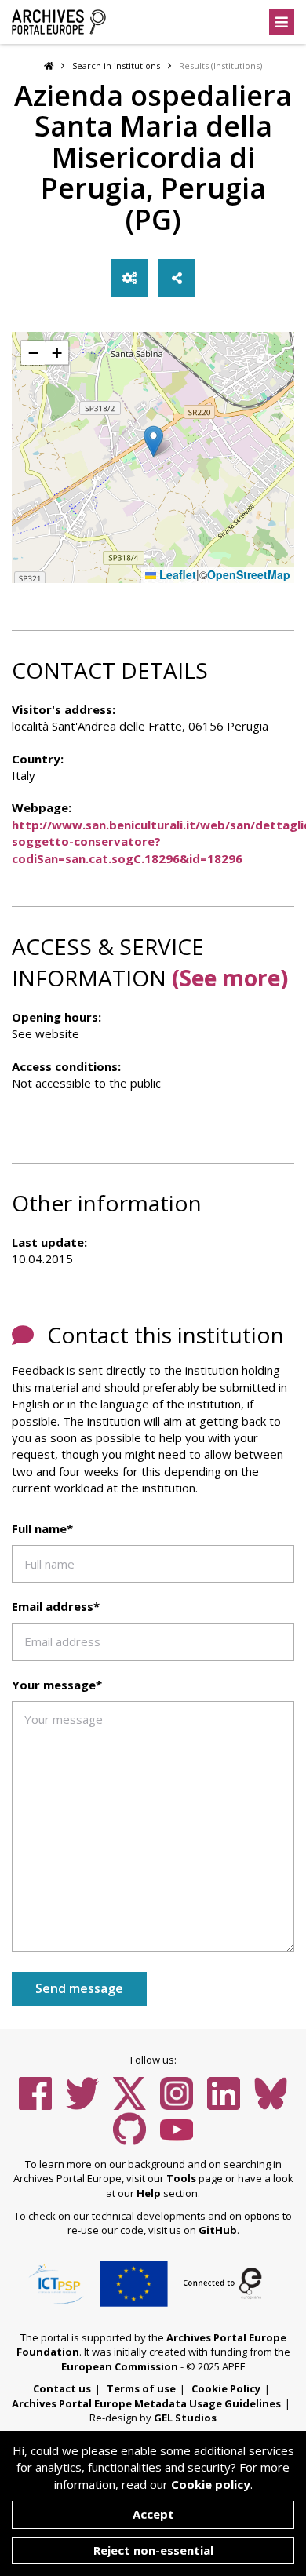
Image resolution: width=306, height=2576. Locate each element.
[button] (153, 441)
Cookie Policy (226, 2388)
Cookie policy (211, 2484)
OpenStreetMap (249, 575)
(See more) (230, 978)
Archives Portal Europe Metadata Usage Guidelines (146, 2403)
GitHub (218, 2230)
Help (149, 2193)
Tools (181, 2178)
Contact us (62, 2388)
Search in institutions (116, 66)
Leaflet (176, 575)
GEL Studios (185, 2418)
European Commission (120, 2366)
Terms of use (141, 2388)
